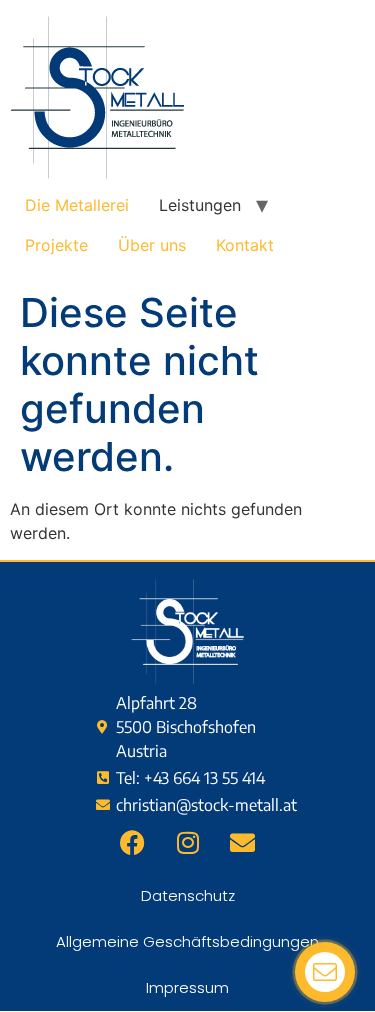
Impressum (187, 987)
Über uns (152, 245)
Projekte (56, 245)
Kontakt (245, 245)
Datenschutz (188, 895)
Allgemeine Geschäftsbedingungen (187, 941)
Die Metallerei (77, 205)
